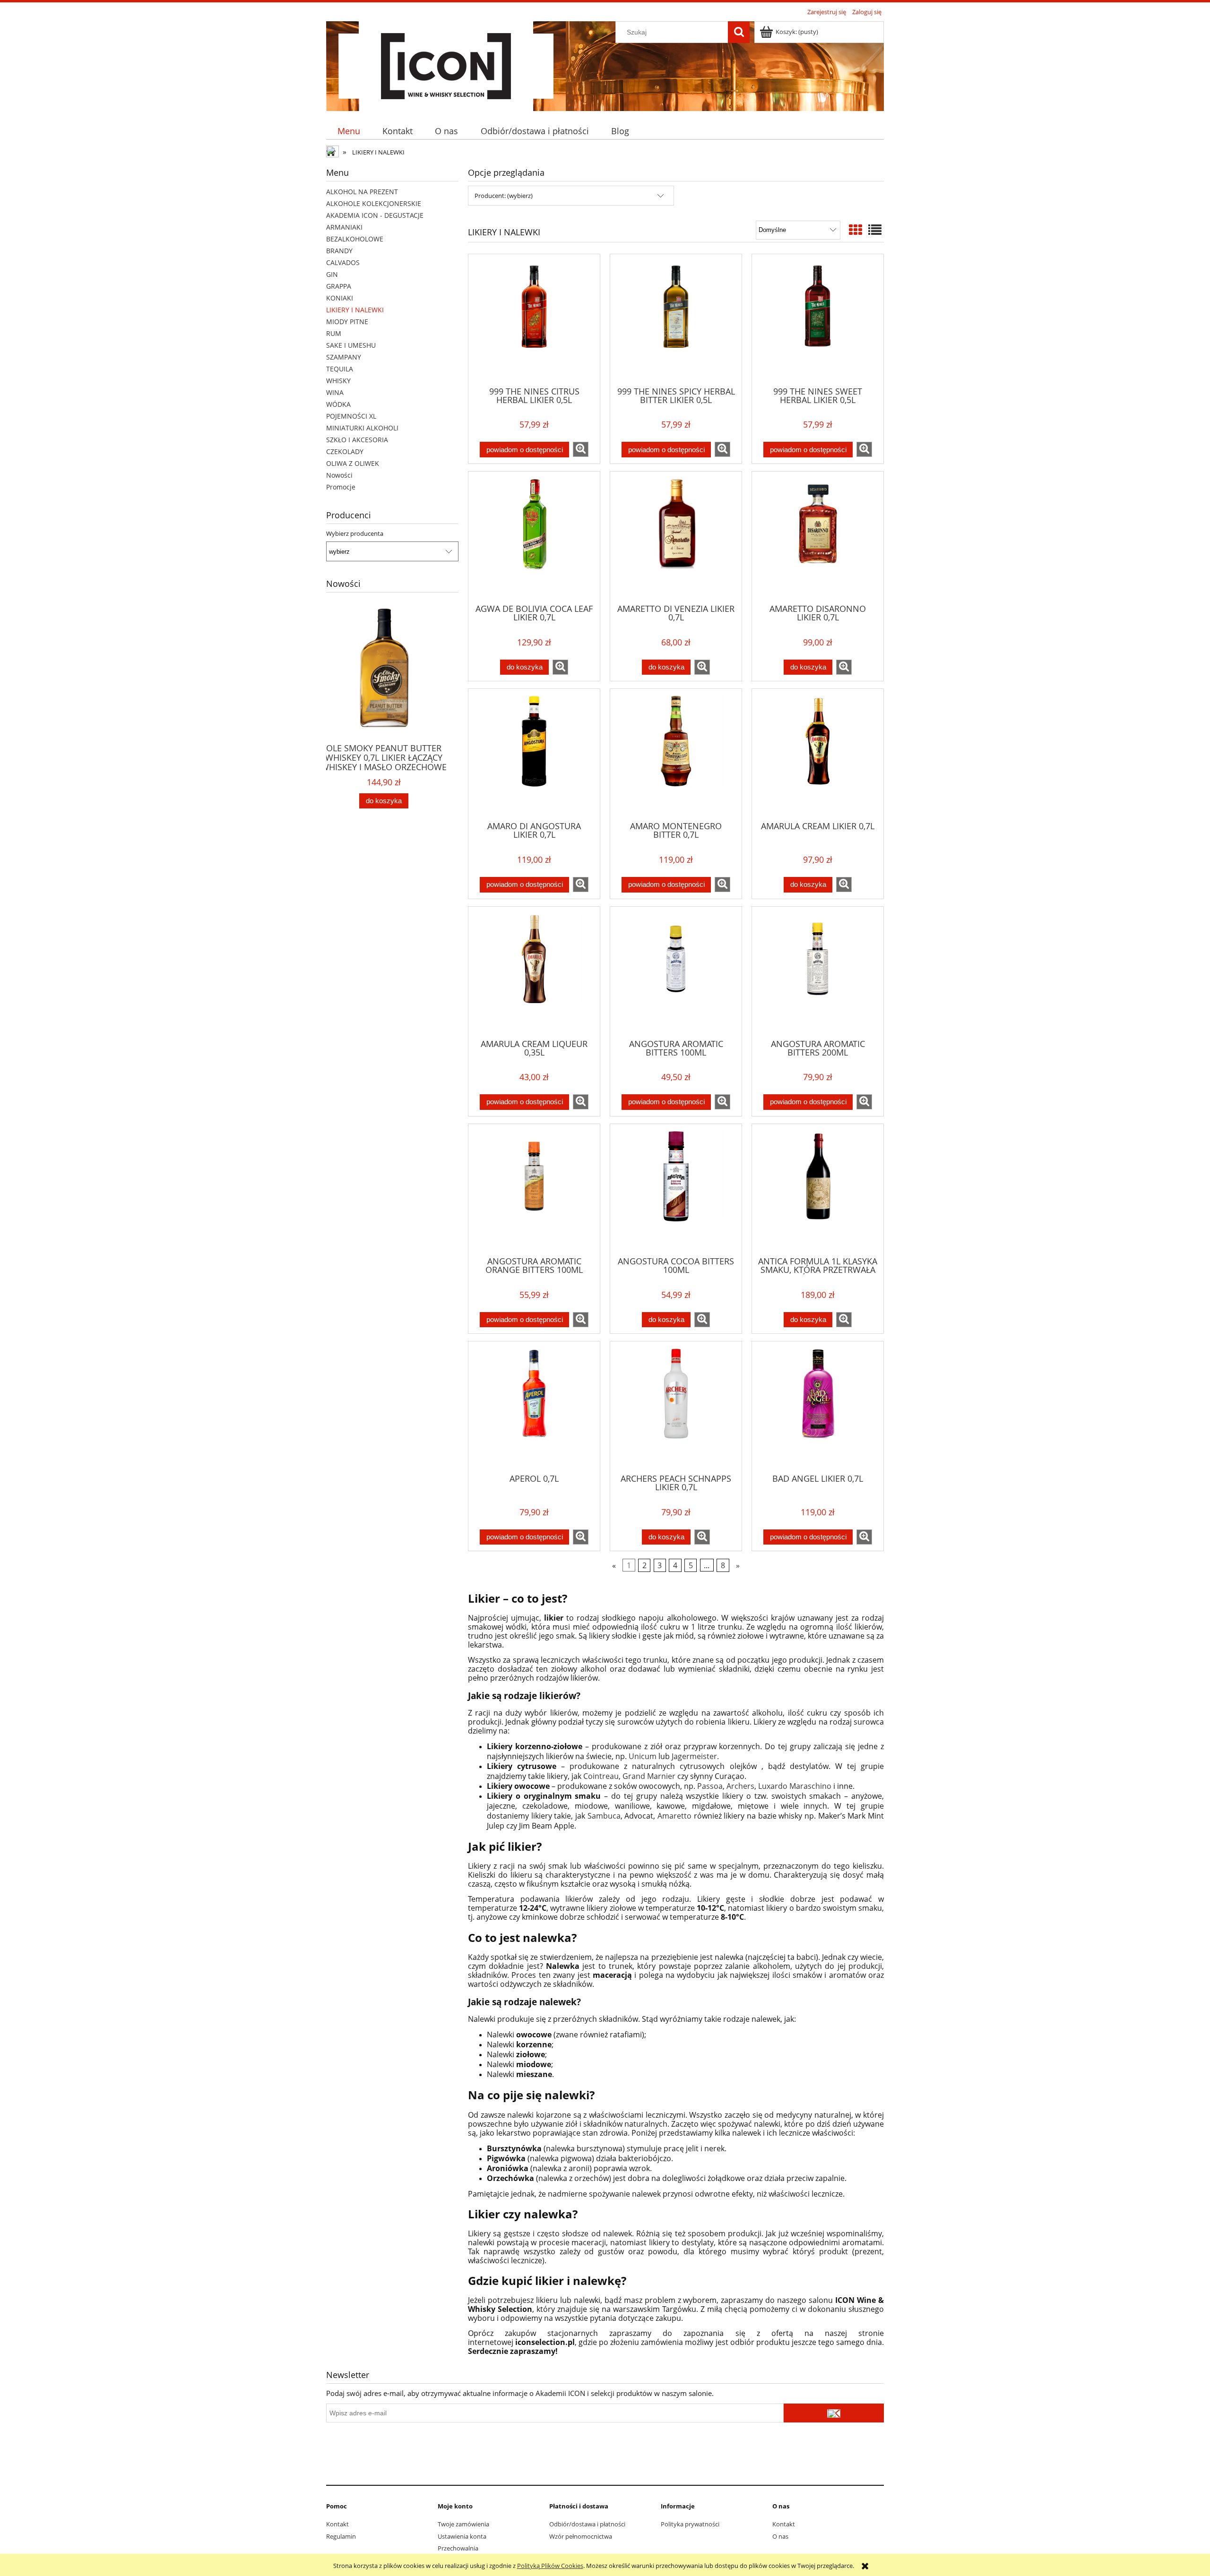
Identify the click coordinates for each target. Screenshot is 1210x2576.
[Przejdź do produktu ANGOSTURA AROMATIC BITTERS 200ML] (818, 972)
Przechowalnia (458, 2548)
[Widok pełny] (875, 230)
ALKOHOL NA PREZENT (362, 192)
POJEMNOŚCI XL (351, 416)
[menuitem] (349, 131)
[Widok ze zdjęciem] (856, 230)
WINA (335, 392)
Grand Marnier (649, 1776)
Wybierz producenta (355, 533)
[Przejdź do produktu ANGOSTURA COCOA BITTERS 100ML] (676, 1189)
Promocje (341, 487)
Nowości (339, 475)
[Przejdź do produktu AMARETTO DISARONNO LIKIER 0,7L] (818, 537)
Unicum (643, 1756)
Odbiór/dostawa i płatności (587, 2524)
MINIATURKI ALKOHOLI (362, 428)
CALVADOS (343, 262)
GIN (332, 274)
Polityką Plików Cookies (550, 2566)
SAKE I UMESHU (351, 345)
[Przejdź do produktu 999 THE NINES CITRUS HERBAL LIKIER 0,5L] (534, 319)
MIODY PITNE (347, 322)
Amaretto (674, 1816)
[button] (581, 449)
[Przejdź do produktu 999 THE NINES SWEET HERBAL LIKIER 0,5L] (818, 319)
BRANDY (339, 251)
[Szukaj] (739, 32)
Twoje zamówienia (463, 2524)
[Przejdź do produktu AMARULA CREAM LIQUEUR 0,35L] (534, 972)
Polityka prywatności (690, 2524)
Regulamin (341, 2536)
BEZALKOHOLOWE (355, 239)
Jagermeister (694, 1756)
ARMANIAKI (344, 227)
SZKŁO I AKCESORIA (357, 440)
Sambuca (604, 1816)
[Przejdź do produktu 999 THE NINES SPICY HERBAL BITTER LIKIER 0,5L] (676, 319)
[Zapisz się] (834, 2413)
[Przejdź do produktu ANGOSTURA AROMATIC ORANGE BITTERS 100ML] (534, 1189)
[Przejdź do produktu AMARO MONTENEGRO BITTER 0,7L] (676, 754)
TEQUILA (340, 369)
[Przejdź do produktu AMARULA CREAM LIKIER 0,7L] (818, 754)
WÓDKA (338, 404)
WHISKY (338, 381)
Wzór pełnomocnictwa (581, 2536)
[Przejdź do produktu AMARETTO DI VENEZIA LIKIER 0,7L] (676, 537)
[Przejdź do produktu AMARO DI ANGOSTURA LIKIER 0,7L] (534, 754)
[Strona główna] (446, 65)
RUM (334, 333)
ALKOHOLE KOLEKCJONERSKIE (374, 203)
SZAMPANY (344, 357)
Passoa (710, 1786)
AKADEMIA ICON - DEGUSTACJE (375, 215)
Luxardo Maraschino (795, 1786)
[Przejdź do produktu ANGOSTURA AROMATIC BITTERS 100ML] (676, 972)
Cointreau (601, 1776)
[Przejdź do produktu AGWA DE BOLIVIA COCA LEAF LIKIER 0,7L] (534, 537)
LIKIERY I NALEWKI (355, 310)
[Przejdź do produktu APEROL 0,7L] (534, 1407)
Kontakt (337, 2524)
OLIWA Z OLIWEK (353, 463)
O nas (780, 2536)
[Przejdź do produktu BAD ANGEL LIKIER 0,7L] (818, 1407)
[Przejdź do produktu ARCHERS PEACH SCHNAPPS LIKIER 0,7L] (676, 1407)
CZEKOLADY (345, 451)
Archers (740, 1786)
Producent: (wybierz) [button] (504, 196)
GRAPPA (339, 286)
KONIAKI (340, 298)
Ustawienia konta (462, 2536)
